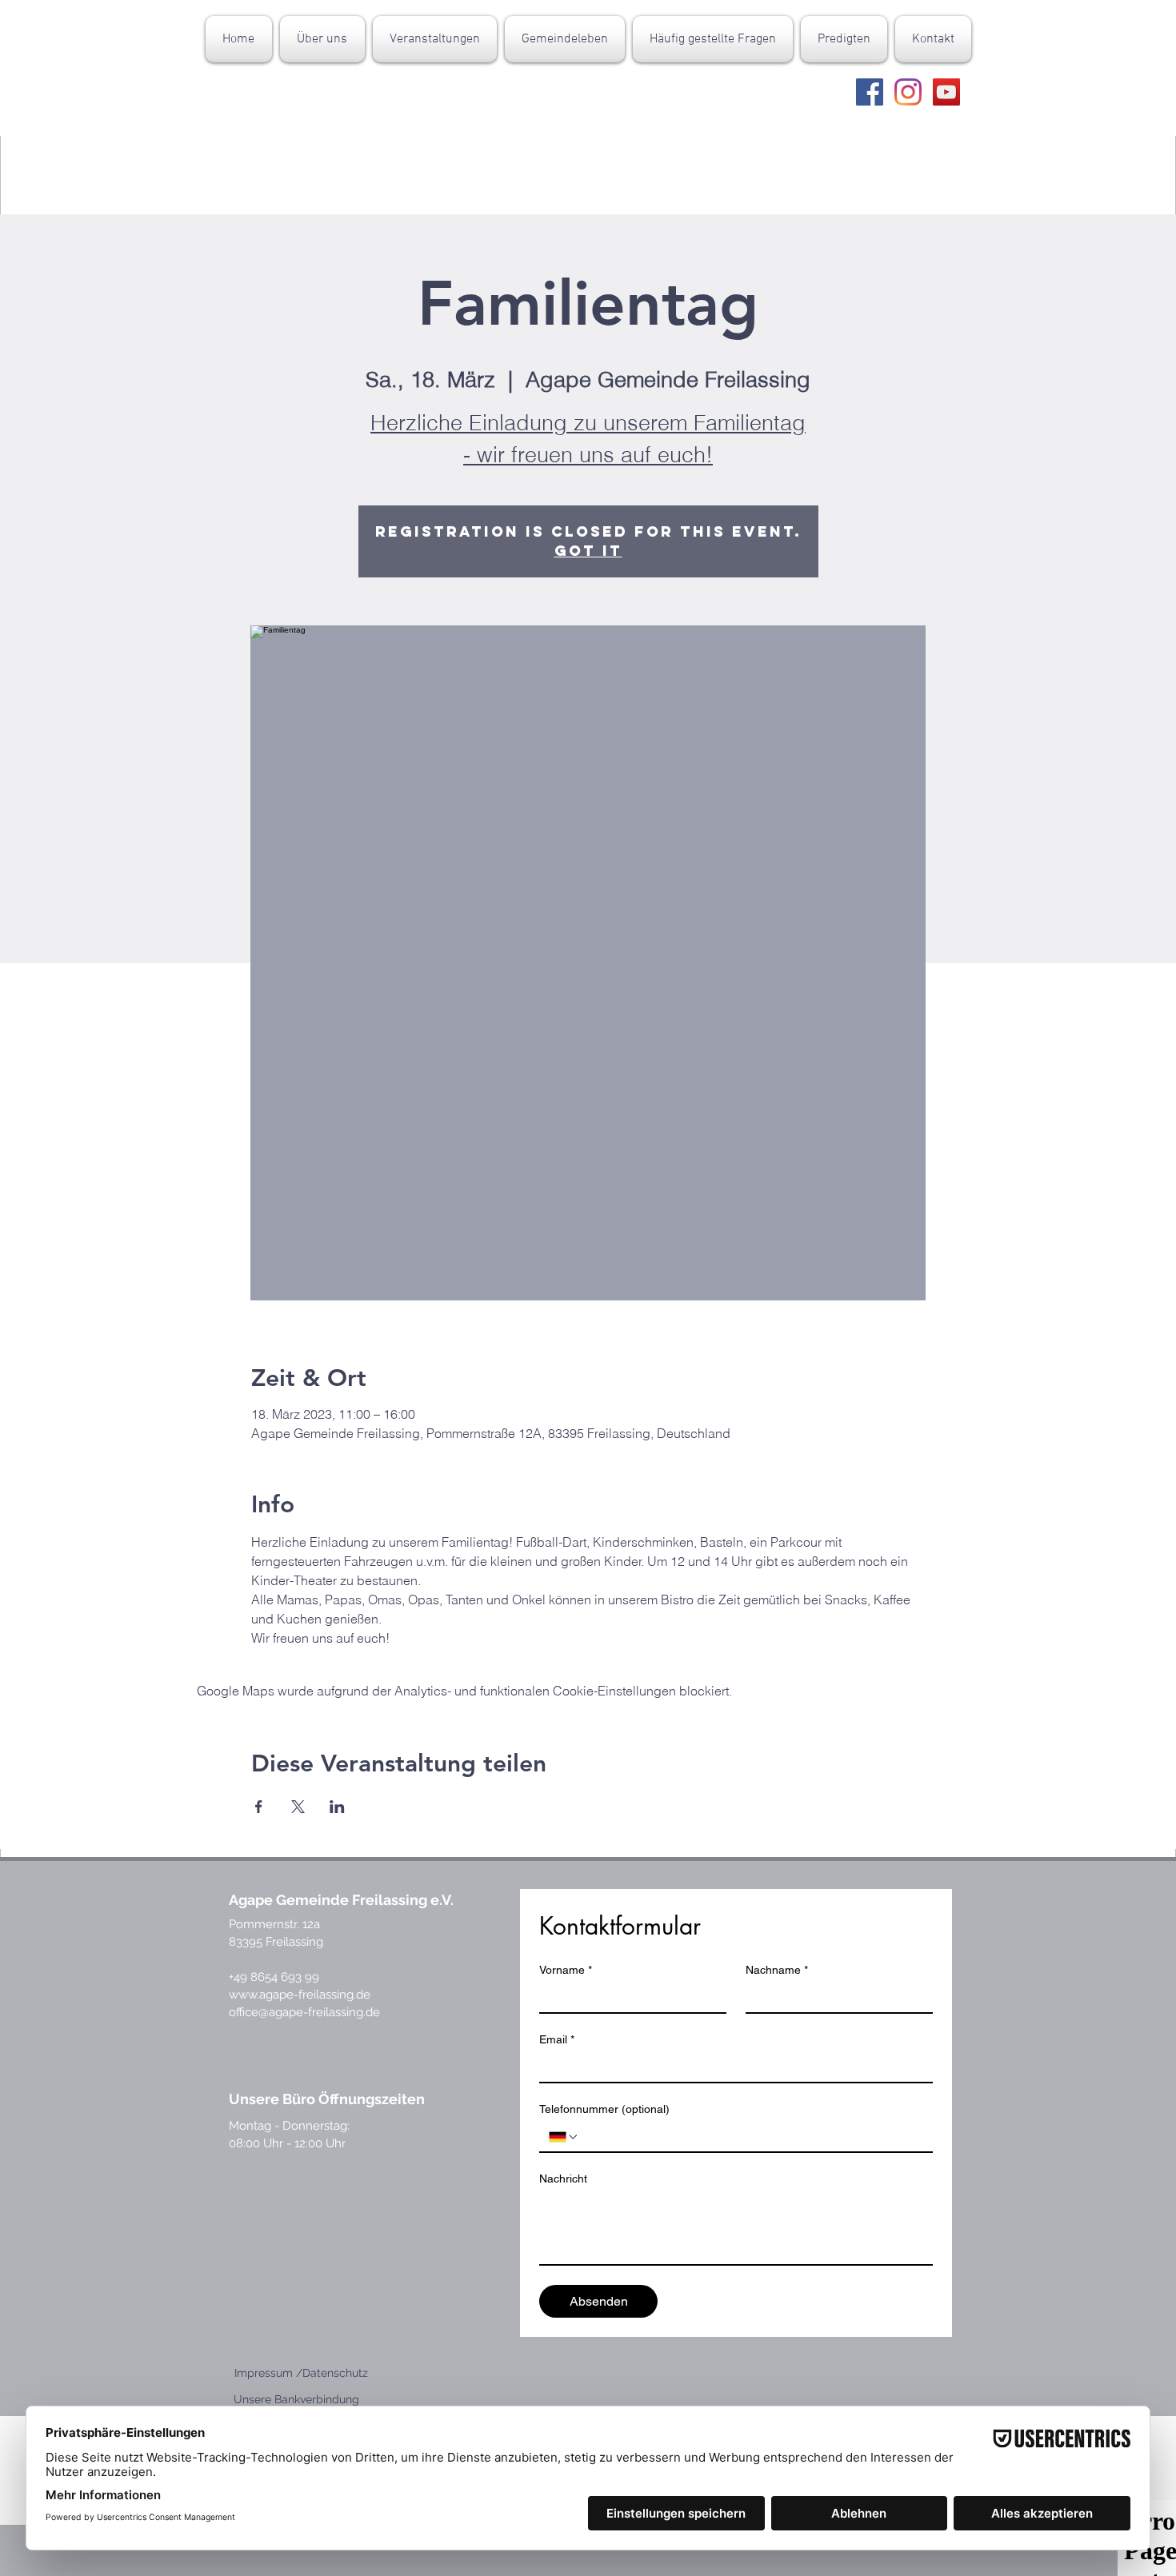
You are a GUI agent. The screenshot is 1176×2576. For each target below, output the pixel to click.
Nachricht (563, 2179)
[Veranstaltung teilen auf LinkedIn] (337, 1807)
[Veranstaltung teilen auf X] (298, 1807)
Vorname (566, 1970)
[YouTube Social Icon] (946, 92)
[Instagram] (908, 92)
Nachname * (777, 1970)
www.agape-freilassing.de (300, 1995)
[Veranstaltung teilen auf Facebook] (259, 1807)
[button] (322, 39)
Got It (588, 551)
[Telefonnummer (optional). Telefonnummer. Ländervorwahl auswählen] (564, 2137)
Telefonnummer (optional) (604, 2109)
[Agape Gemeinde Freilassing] (870, 92)
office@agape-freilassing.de (304, 2012)
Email (557, 2039)
